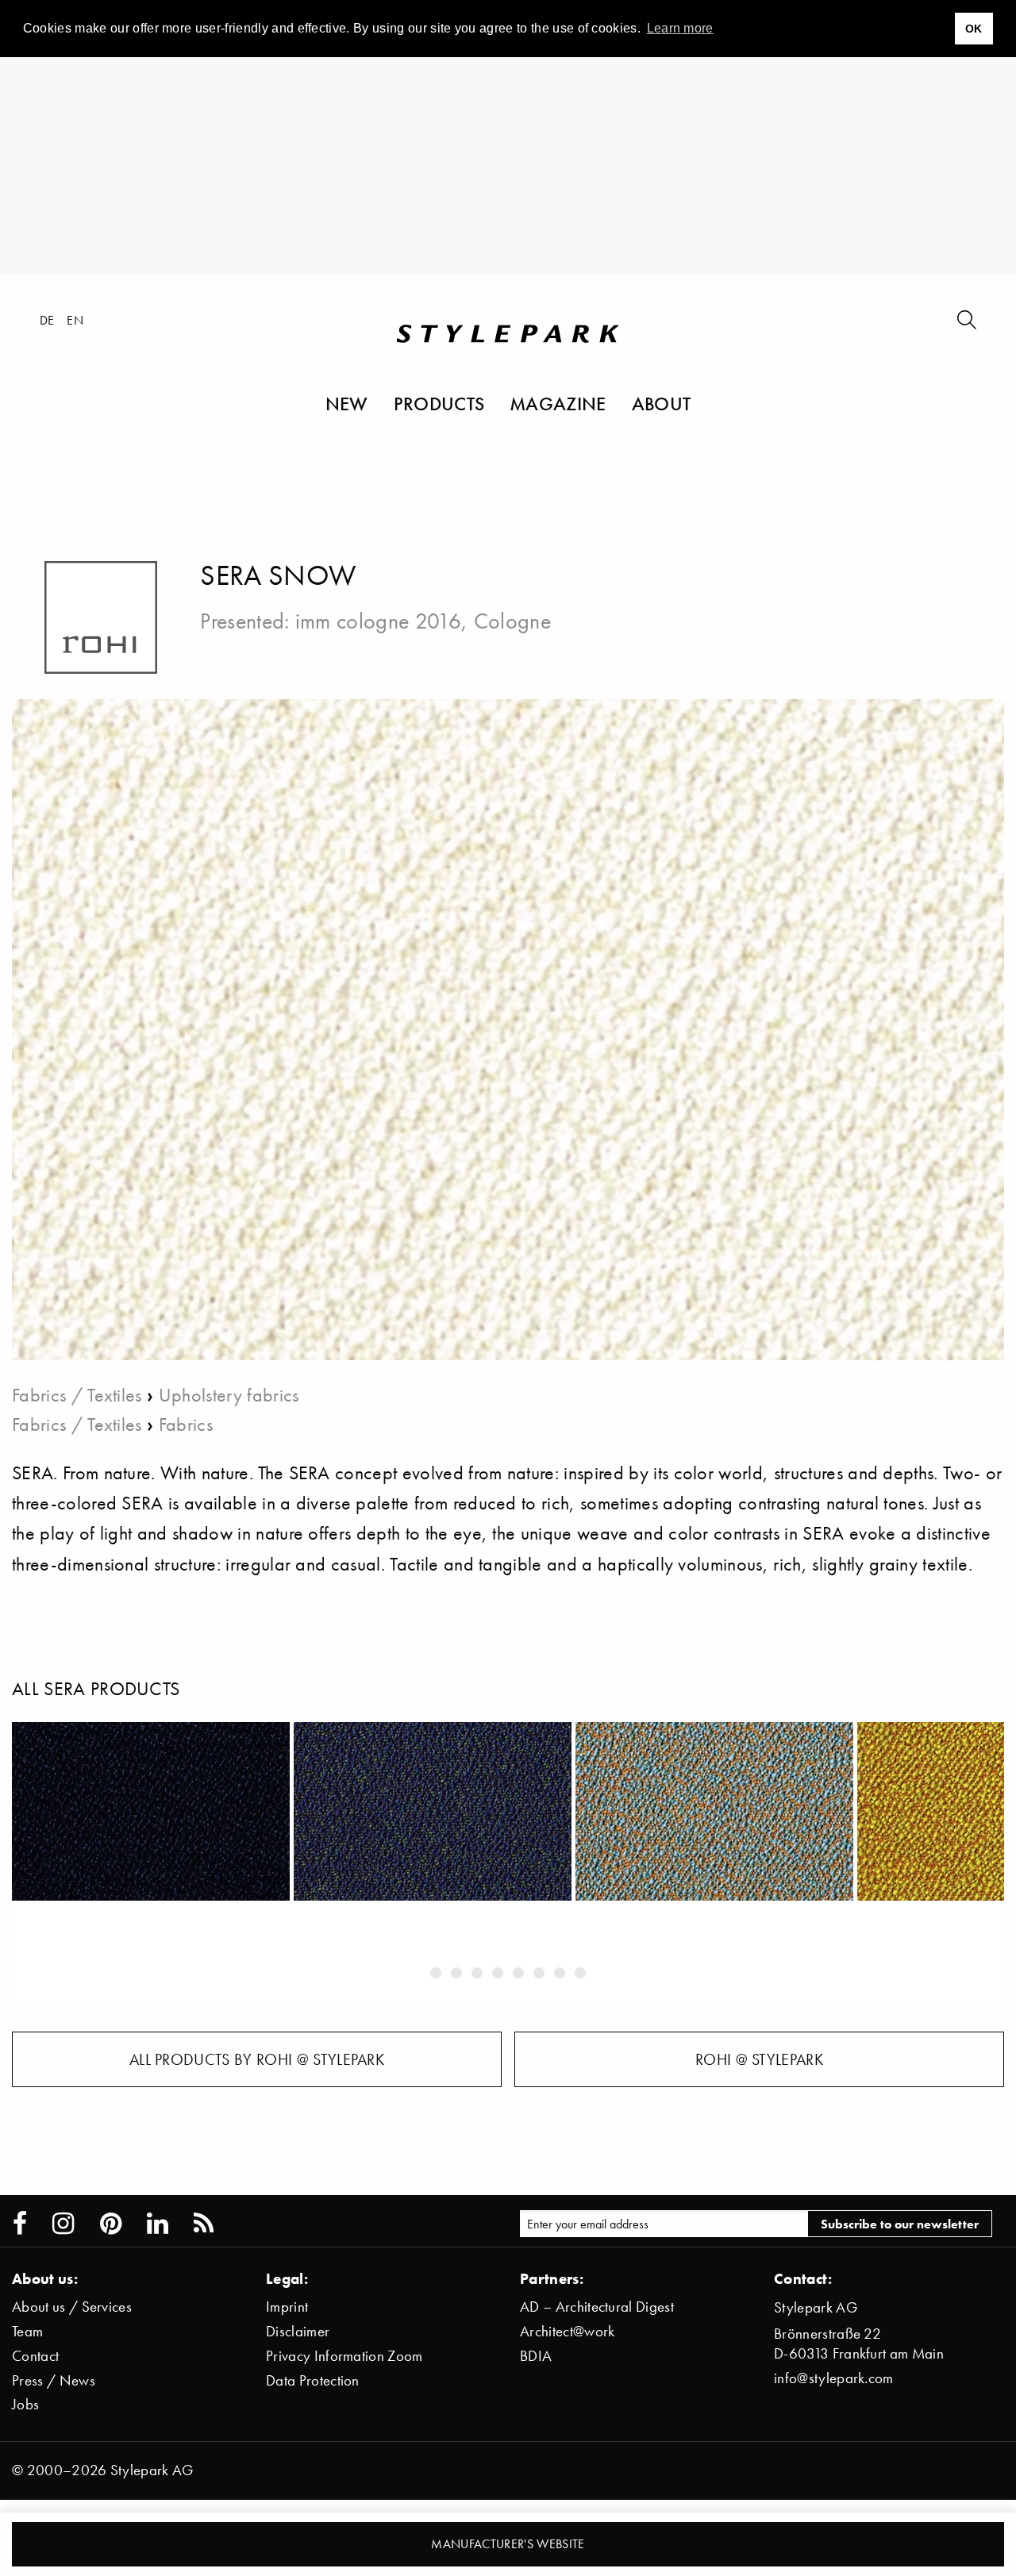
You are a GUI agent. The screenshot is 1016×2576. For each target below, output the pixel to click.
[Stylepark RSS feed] (204, 2224)
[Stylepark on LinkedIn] (158, 2224)
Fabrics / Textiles (77, 1395)
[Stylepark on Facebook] (20, 2224)
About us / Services (72, 2307)
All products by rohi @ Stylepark (257, 2059)
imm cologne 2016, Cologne (423, 621)
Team (27, 2331)
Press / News (54, 2380)
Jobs (25, 2404)
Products (439, 403)
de (47, 320)
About (662, 403)
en (75, 320)
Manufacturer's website (508, 2543)
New (347, 403)
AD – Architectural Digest (597, 2307)
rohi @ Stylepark (759, 2059)
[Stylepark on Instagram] (63, 2224)
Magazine (558, 403)
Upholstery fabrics (229, 1395)
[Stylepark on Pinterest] (111, 2224)
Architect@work (567, 2331)
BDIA (536, 2356)
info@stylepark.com (834, 2378)
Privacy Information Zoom (344, 2356)
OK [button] (974, 29)
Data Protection (313, 2380)
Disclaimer (298, 2331)
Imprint (287, 2307)
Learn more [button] (680, 28)
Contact (35, 2356)
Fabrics (186, 1424)
